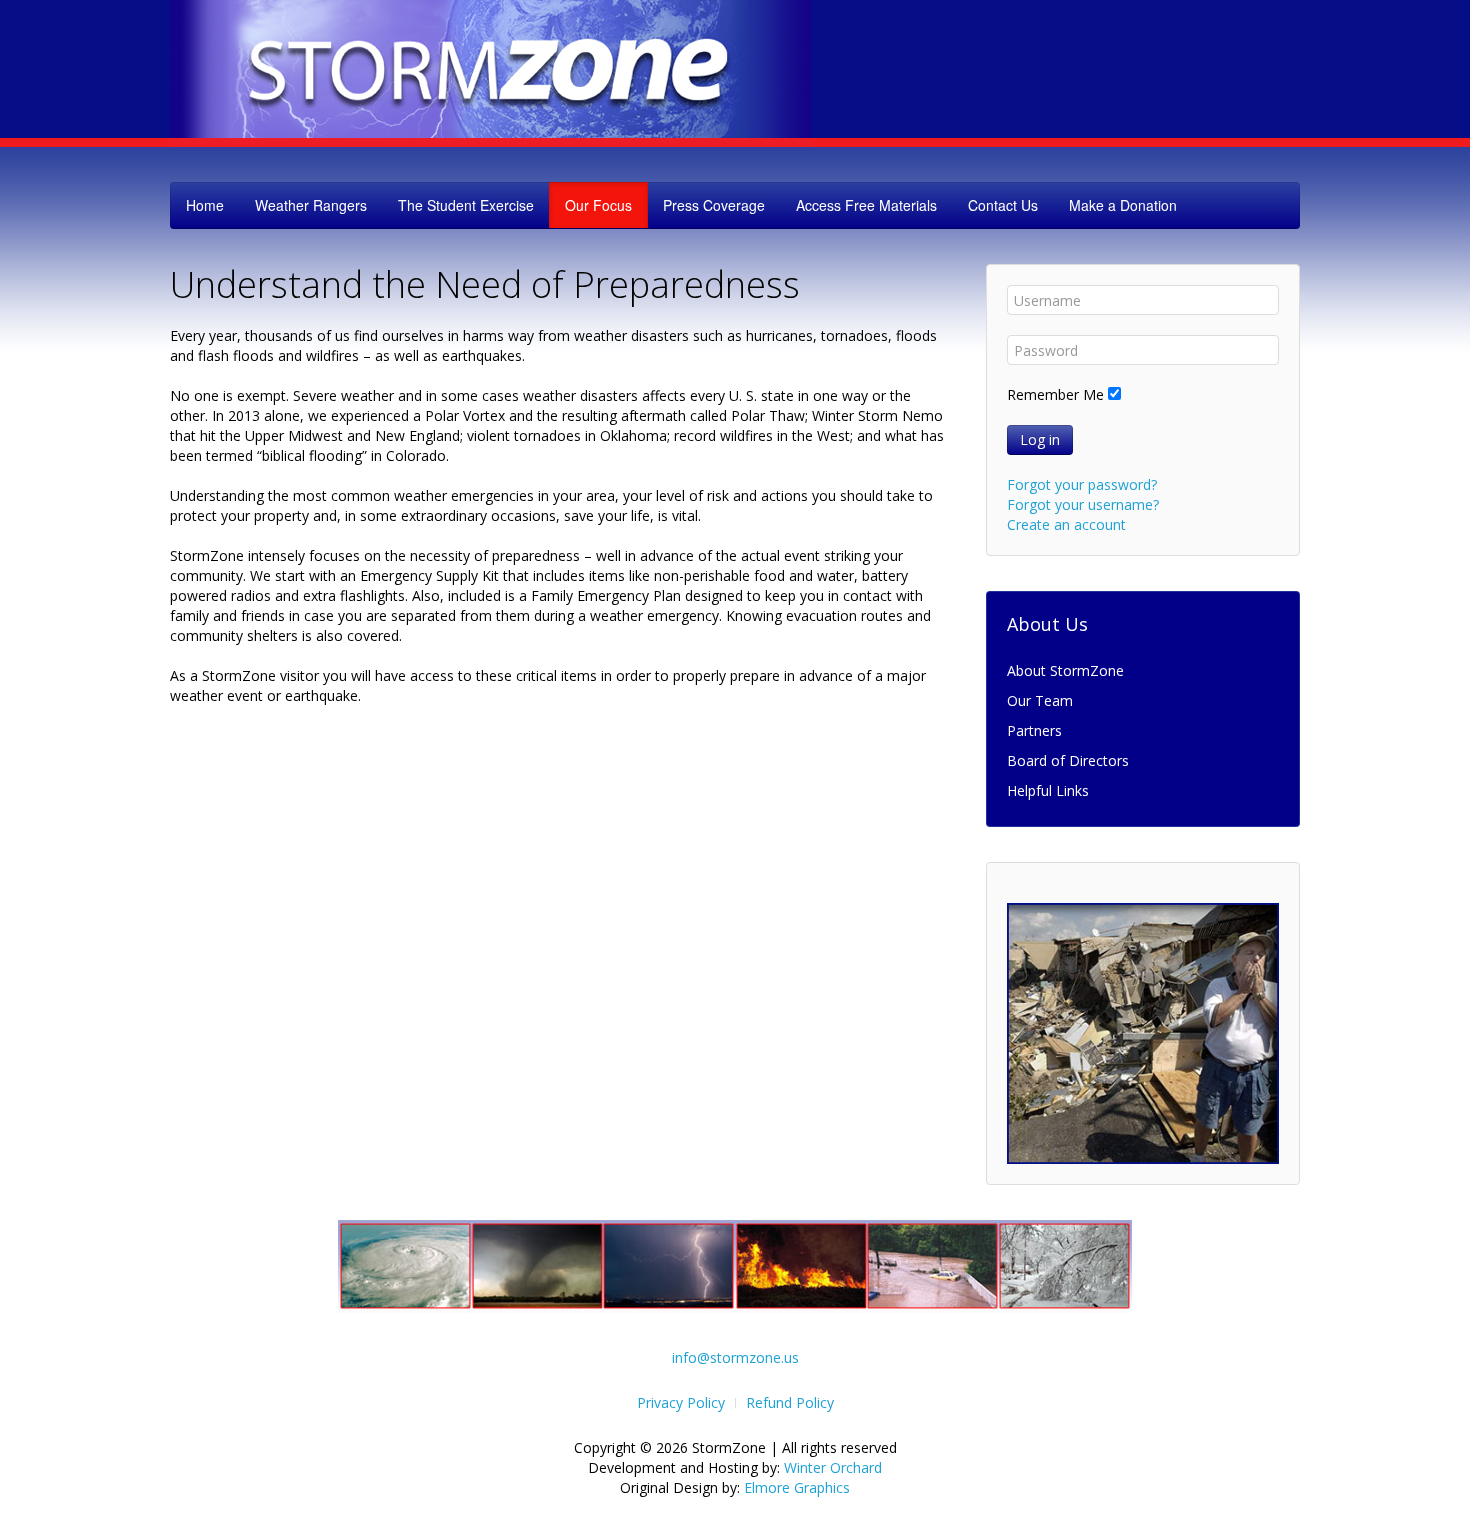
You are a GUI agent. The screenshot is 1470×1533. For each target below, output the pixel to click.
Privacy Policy (681, 1402)
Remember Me (1055, 394)
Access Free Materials (866, 205)
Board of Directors (1068, 760)
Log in (1040, 439)
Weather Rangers (311, 205)
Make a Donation (1123, 205)
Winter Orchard (833, 1467)
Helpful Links (1048, 790)
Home (205, 205)
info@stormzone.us (735, 1357)
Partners (1034, 730)
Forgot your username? (1083, 504)
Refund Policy (790, 1402)
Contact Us (1003, 205)
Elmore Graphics (797, 1487)
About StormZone (1065, 670)
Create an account (1066, 524)
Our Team (1040, 700)
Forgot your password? (1082, 484)
